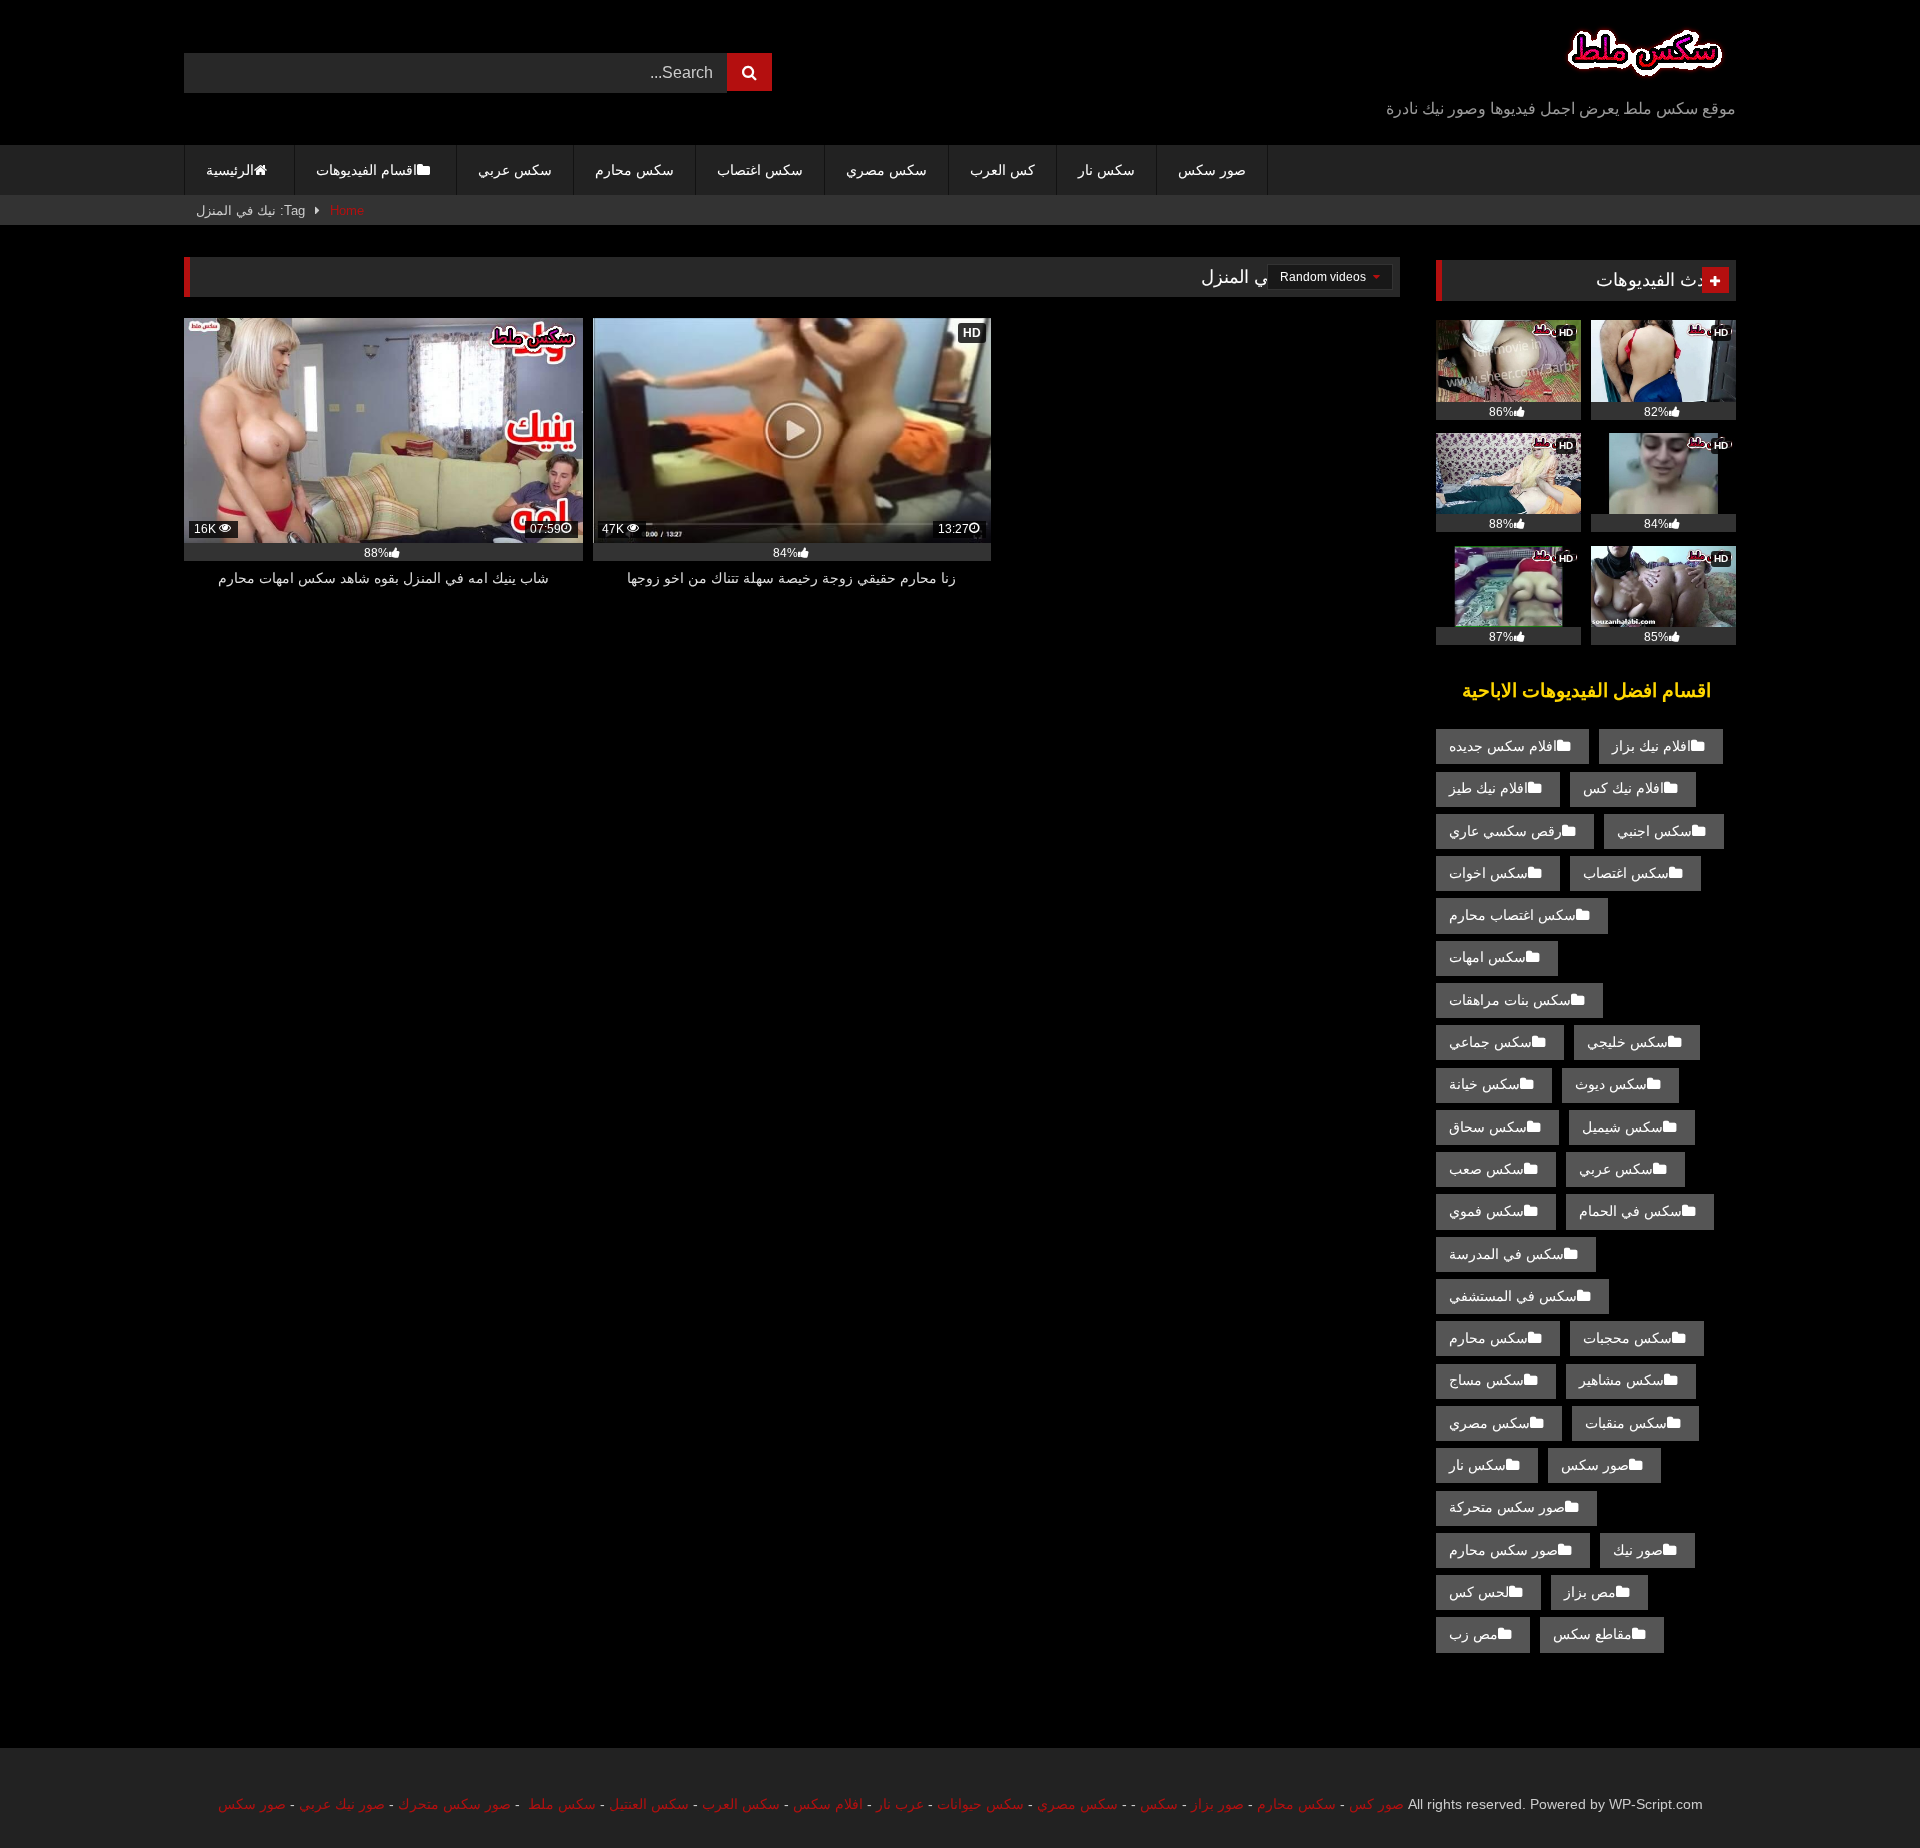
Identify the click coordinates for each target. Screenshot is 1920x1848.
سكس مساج (1486, 1380)
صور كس (1376, 1804)
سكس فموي (1486, 1211)
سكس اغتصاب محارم (1512, 915)
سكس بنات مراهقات (1510, 1000)
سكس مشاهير (1621, 1380)
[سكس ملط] (1645, 56)
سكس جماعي (1490, 1042)
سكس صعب (1486, 1169)
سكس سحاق (1488, 1127)
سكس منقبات (1626, 1423)
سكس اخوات (1488, 873)
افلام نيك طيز (1488, 788)
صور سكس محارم (1503, 1550)
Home (347, 210)
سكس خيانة (1484, 1084)
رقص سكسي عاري (1505, 831)
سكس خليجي (1627, 1042)
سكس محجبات (1627, 1338)
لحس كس (1479, 1592)
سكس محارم (634, 170)
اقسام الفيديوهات (366, 170)
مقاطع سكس (1592, 1634)
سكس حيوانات (980, 1804)
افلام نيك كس (1623, 788)
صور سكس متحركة (1507, 1507)
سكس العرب (741, 1804)
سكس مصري (886, 170)
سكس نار (1106, 170)
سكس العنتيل (649, 1804)
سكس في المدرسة (1506, 1254)
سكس (1159, 1804)
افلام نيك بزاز (1651, 746)
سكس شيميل (1622, 1127)
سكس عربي (515, 170)
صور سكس (1212, 170)
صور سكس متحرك (454, 1804)
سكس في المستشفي (1513, 1296)
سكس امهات (1487, 957)
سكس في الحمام (1630, 1211)
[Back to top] (1858, 1788)
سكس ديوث (1611, 1084)
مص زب (1473, 1634)
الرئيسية (230, 170)
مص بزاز (1590, 1592)
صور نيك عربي (342, 1804)
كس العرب (1002, 170)
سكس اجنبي (1654, 831)
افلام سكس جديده (1503, 746)
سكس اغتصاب (760, 170)
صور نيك (1638, 1550)
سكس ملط (562, 1804)
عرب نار (900, 1804)
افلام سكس (828, 1804)
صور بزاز (1217, 1804)
